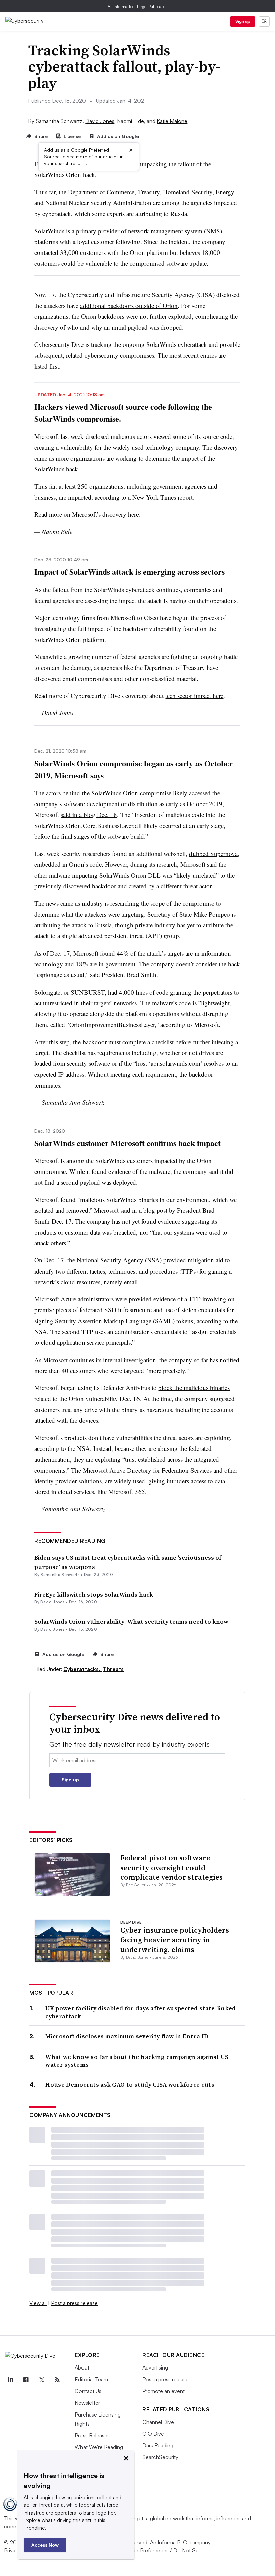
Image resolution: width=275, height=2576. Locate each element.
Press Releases (92, 2435)
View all (38, 2303)
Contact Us (88, 2391)
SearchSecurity (160, 2457)
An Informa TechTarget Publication (138, 7)
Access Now (45, 2545)
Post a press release (74, 2303)
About (82, 2367)
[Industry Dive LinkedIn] (10, 2380)
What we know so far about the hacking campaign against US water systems (137, 2061)
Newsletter (87, 2403)
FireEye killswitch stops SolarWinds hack (94, 1594)
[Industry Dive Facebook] (26, 2380)
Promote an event (163, 2391)
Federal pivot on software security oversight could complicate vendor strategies (172, 1867)
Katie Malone (172, 121)
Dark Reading (158, 2445)
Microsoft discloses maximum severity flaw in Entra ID (127, 2036)
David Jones (100, 121)
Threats (113, 1669)
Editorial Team (91, 2379)
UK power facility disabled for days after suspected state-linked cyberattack (141, 2012)
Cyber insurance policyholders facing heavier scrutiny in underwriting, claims (175, 1940)
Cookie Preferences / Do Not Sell (161, 2550)
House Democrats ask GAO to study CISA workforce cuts (130, 2085)
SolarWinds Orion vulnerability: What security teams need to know (131, 1622)
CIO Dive (153, 2434)
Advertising (155, 2367)
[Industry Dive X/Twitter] (42, 2380)
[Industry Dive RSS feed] (57, 2380)
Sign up (243, 21)
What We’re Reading (99, 2447)
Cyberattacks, (82, 1669)
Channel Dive (158, 2422)
